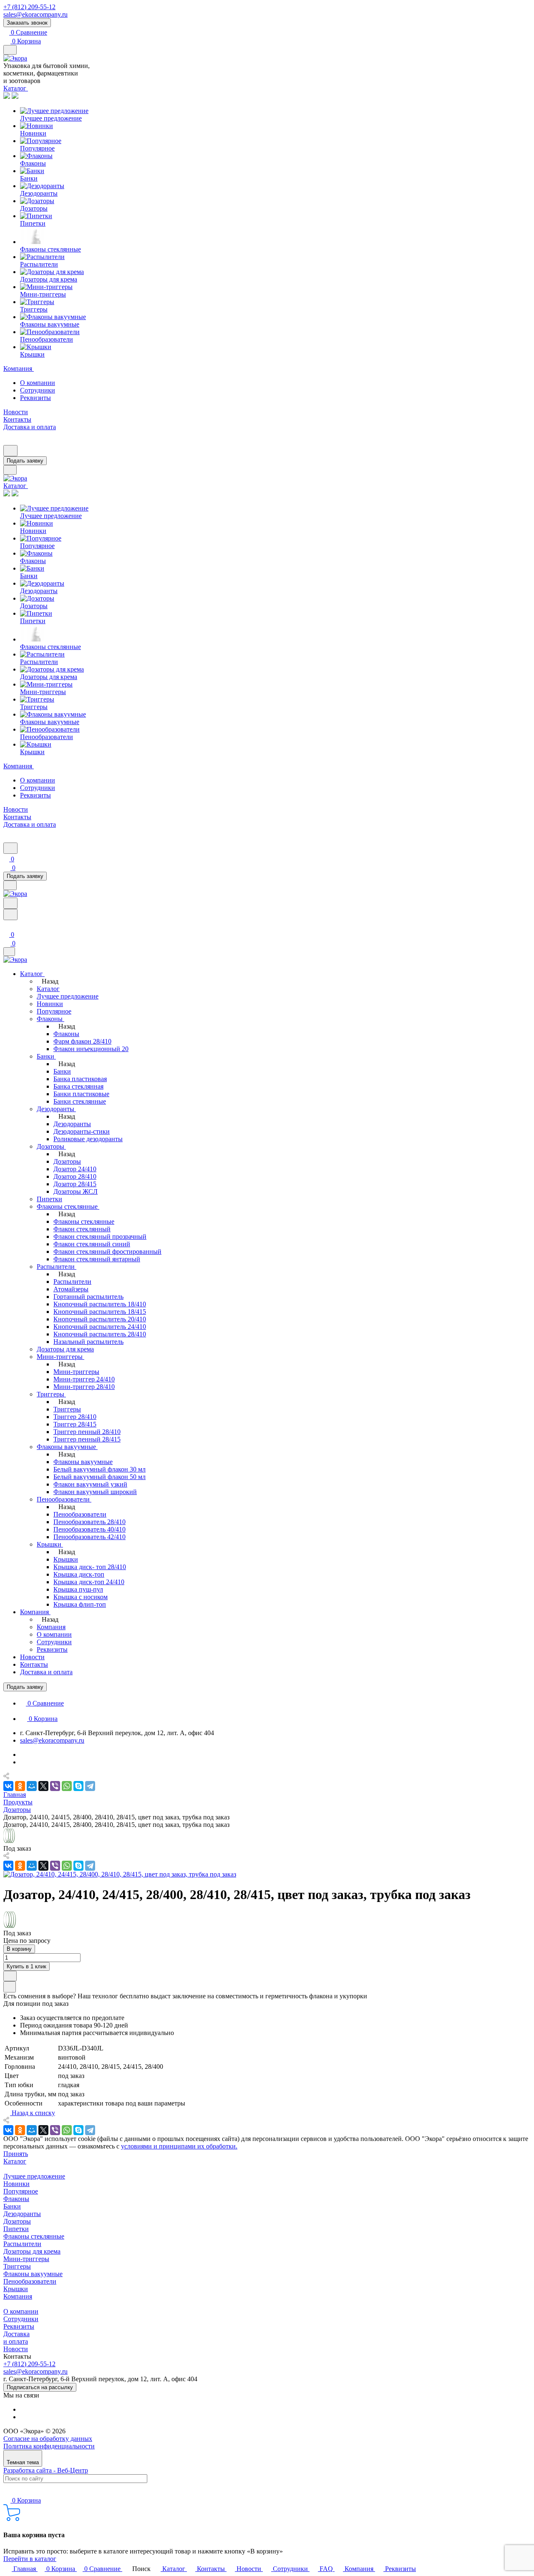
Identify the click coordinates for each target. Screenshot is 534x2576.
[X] (43, 1786)
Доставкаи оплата (16, 2338)
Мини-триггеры (26, 2259)
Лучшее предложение (34, 2176)
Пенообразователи (30, 2281)
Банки (12, 2206)
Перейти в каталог (30, 2559)
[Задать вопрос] (10, 1976)
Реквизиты (35, 398)
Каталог (15, 2161)
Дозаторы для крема (32, 2251)
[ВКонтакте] (8, 1786)
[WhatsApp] (67, 1786)
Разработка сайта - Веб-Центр (46, 2470)
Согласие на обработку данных (48, 2439)
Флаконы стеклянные (34, 2236)
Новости (16, 2349)
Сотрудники (38, 390)
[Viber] (55, 1786)
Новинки (16, 2184)
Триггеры (17, 2266)
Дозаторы (17, 2221)
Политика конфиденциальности (49, 2446)
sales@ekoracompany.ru (35, 14)
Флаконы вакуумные (33, 2274)
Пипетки (16, 2229)
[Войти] (7, 925)
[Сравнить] (10, 1987)
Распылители (22, 2244)
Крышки (16, 2289)
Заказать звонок (27, 23)
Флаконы (16, 2199)
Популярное (21, 2191)
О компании (38, 383)
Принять (16, 2154)
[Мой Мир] (32, 1786)
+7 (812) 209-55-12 (29, 7)
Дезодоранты (22, 2214)
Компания (18, 2296)
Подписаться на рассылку (40, 2387)
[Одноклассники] (20, 1786)
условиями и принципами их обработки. (179, 2146)
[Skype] (78, 1786)
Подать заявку (25, 461)
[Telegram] (90, 1786)
